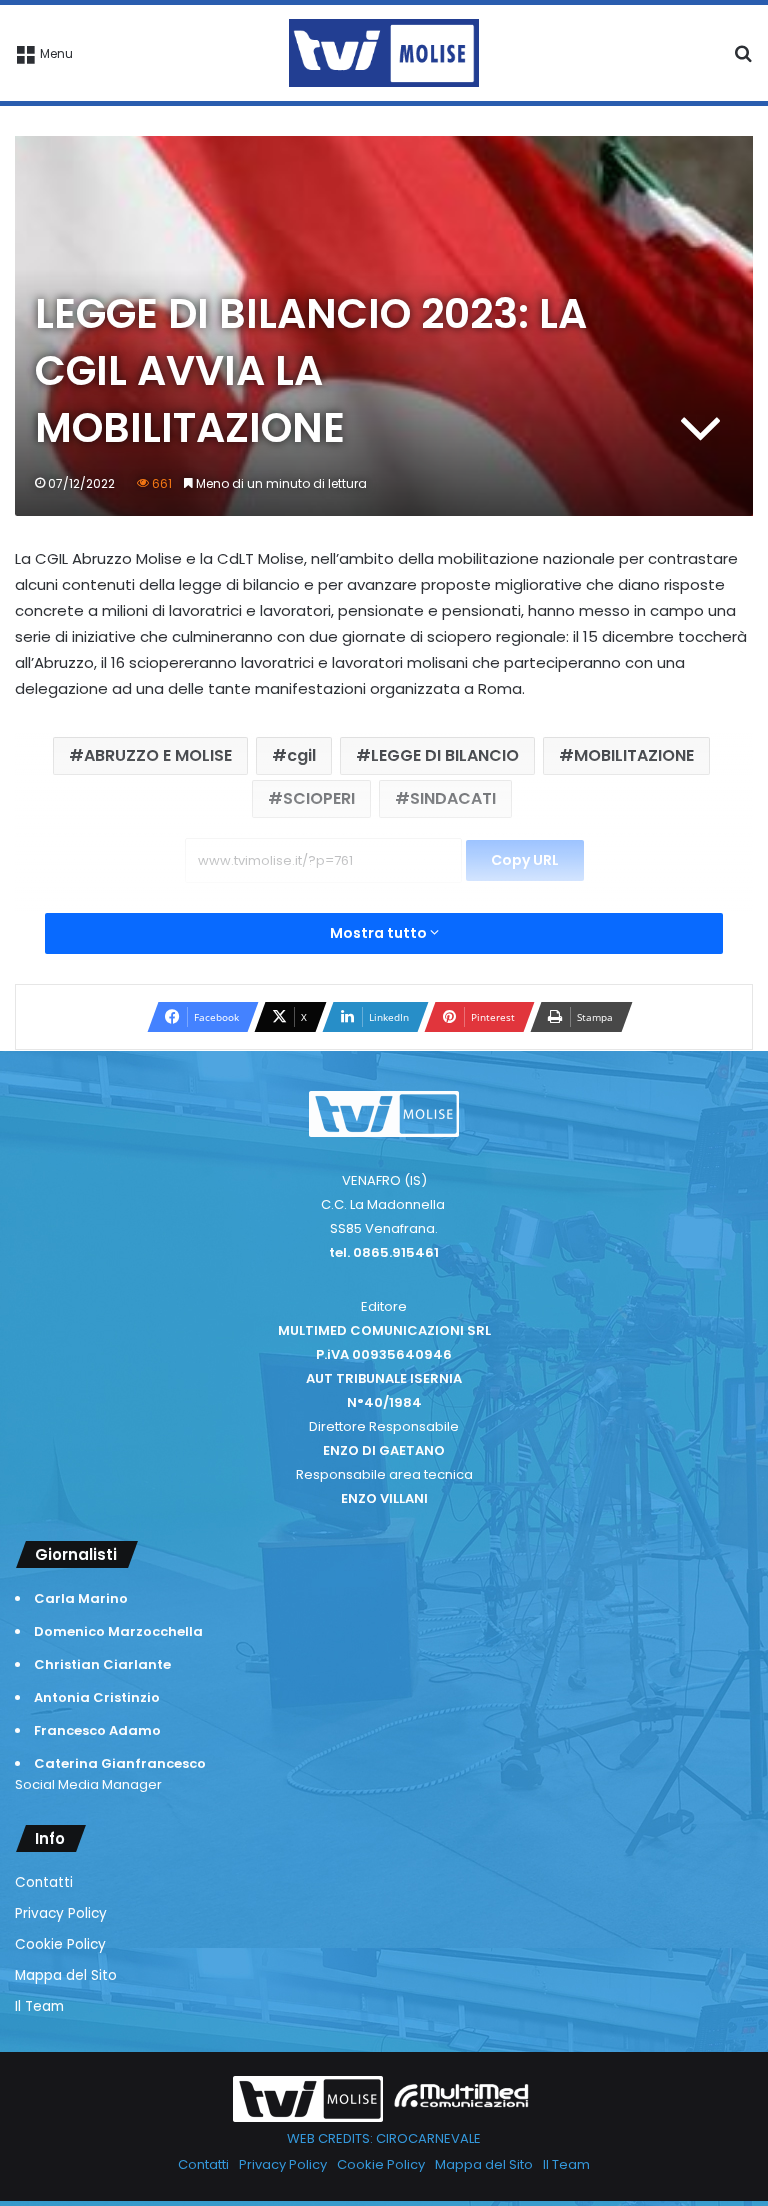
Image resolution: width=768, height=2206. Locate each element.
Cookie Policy (60, 1944)
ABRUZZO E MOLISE (158, 755)
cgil (301, 755)
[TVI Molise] (384, 53)
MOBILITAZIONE (634, 755)
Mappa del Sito (66, 1975)
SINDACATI (453, 798)
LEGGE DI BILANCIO (445, 755)
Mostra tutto (380, 933)
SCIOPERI (319, 798)
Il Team (39, 2006)
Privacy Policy (61, 1913)
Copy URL (525, 860)
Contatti (44, 1882)
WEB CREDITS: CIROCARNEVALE (384, 2138)
